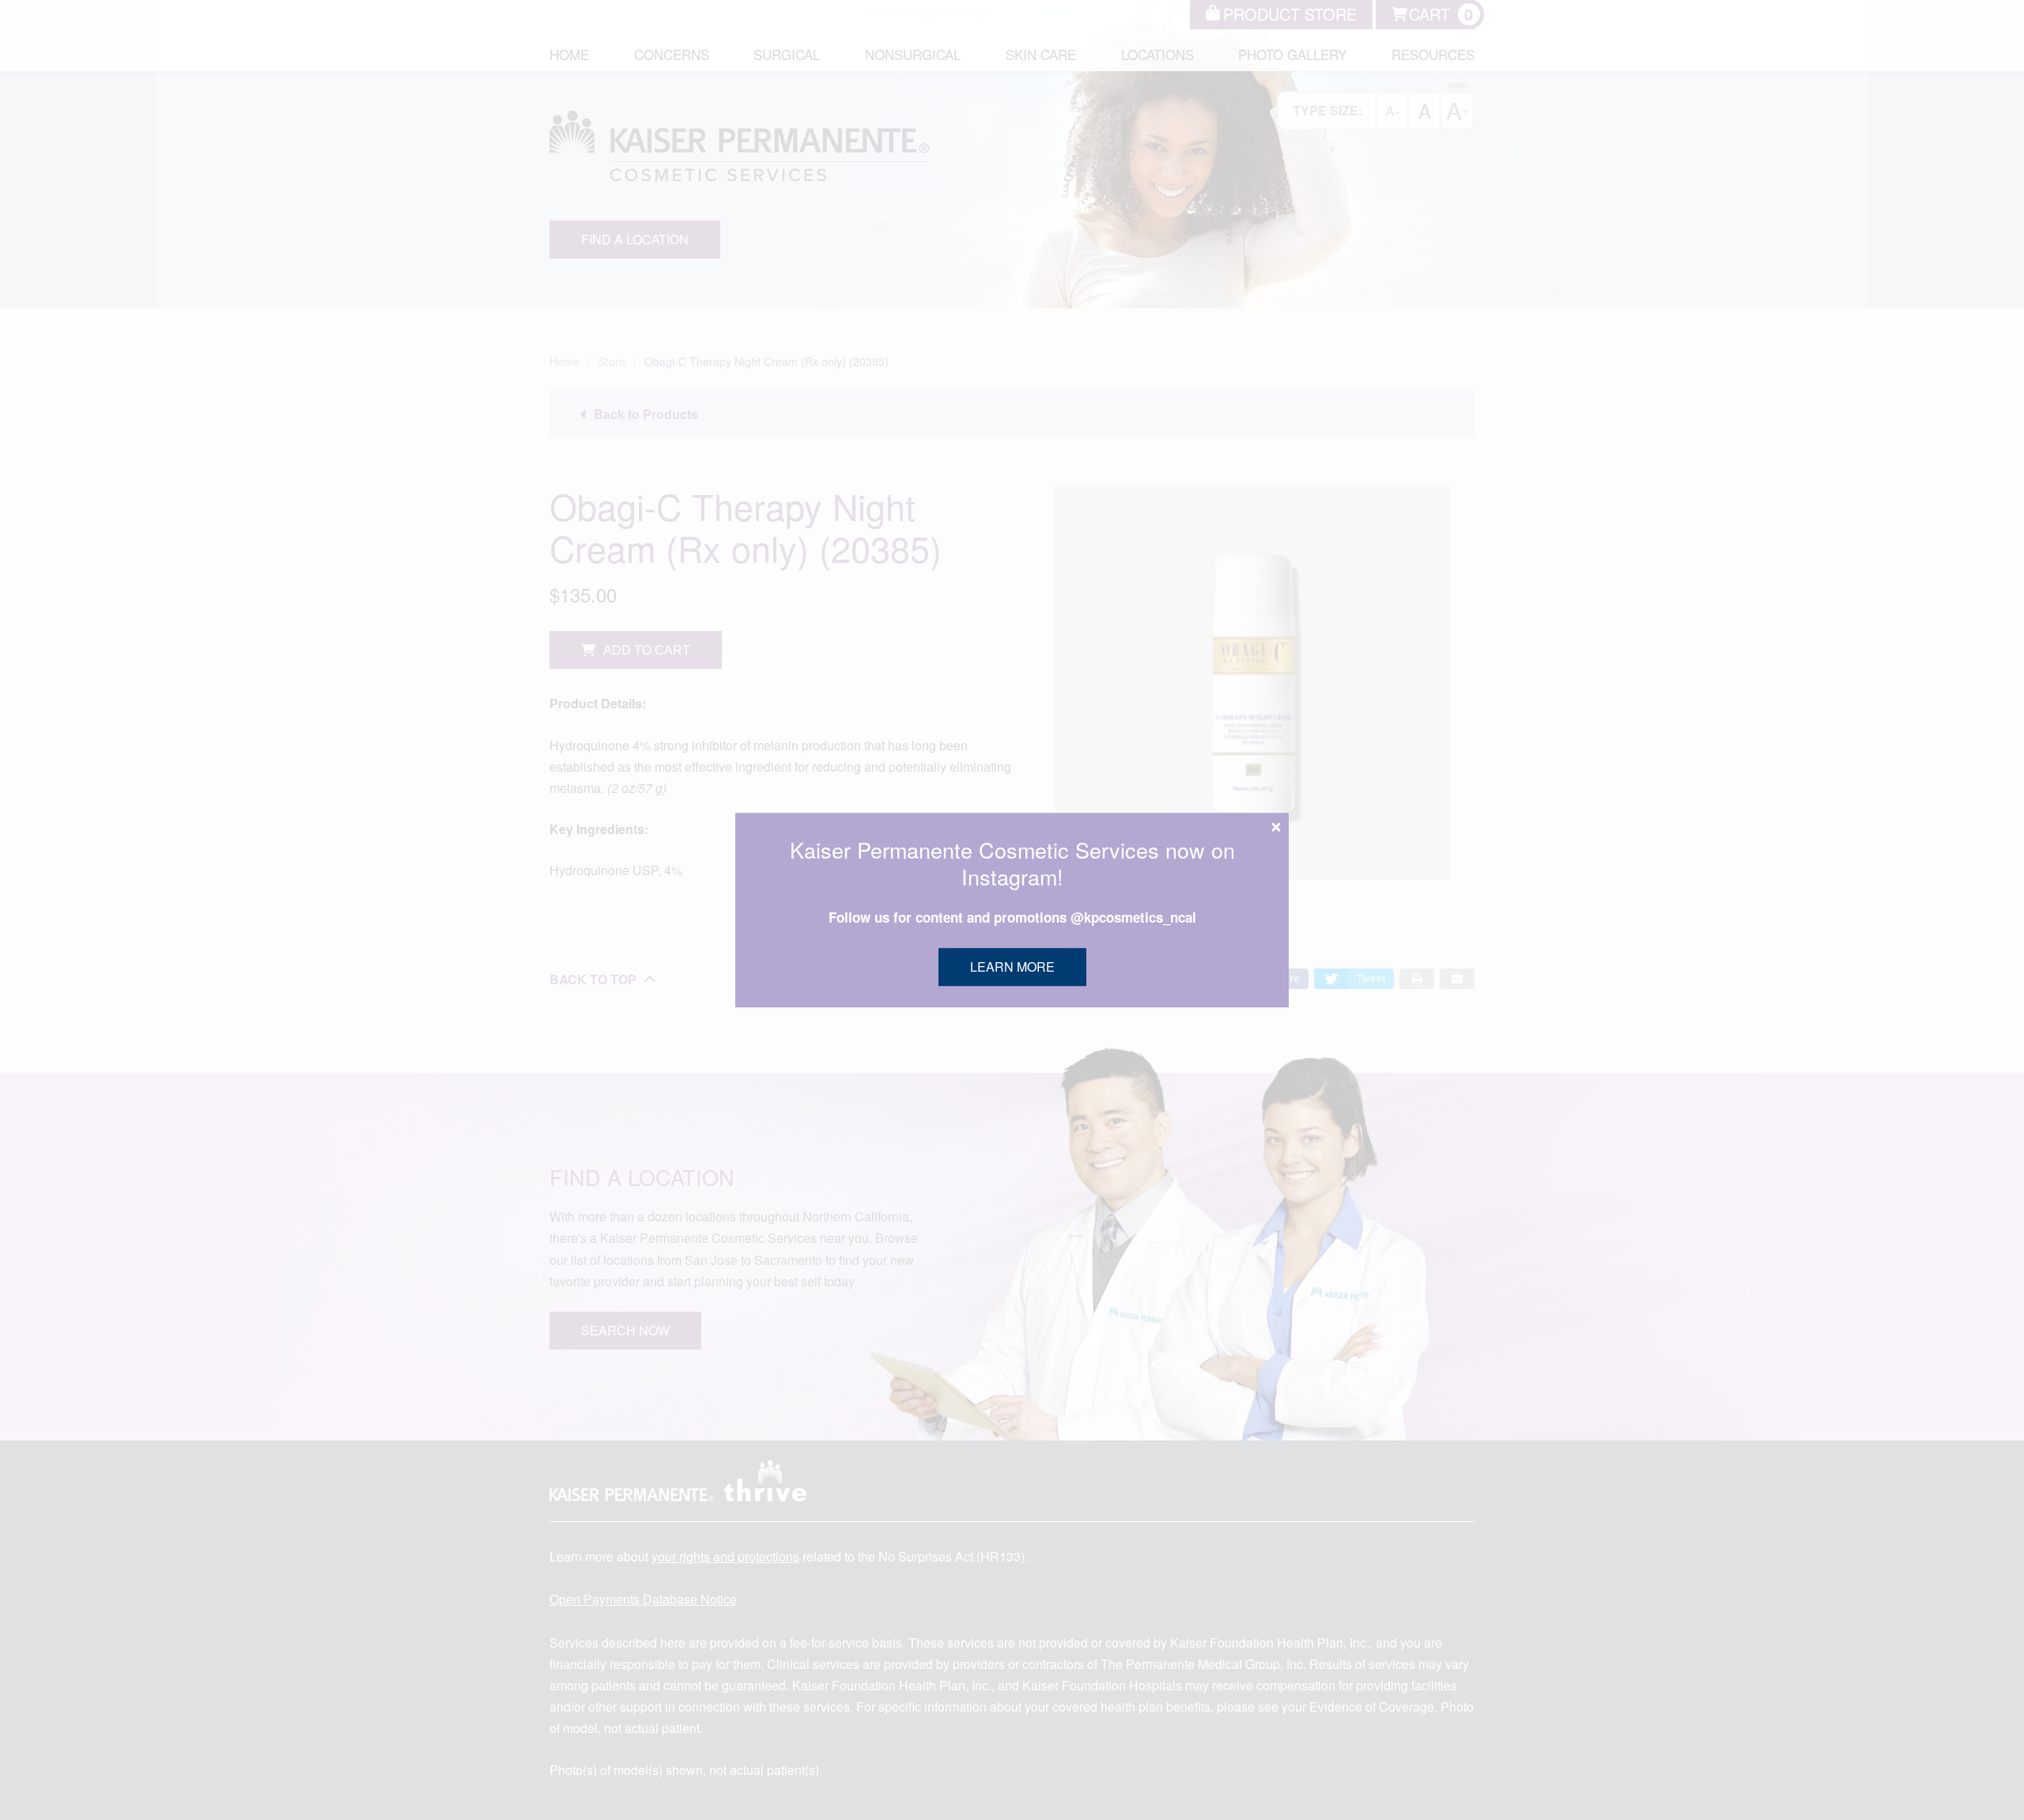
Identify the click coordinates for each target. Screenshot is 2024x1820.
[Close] (1276, 827)
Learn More (1012, 967)
